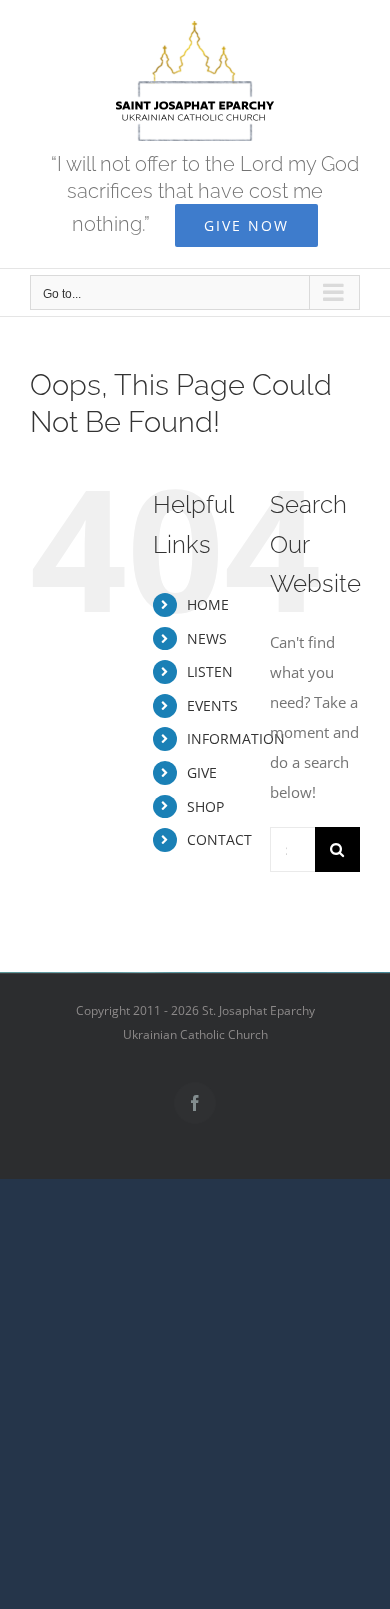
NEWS (207, 638)
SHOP (205, 806)
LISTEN (210, 671)
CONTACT (219, 839)
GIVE (202, 772)
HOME (208, 604)
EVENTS (212, 705)
